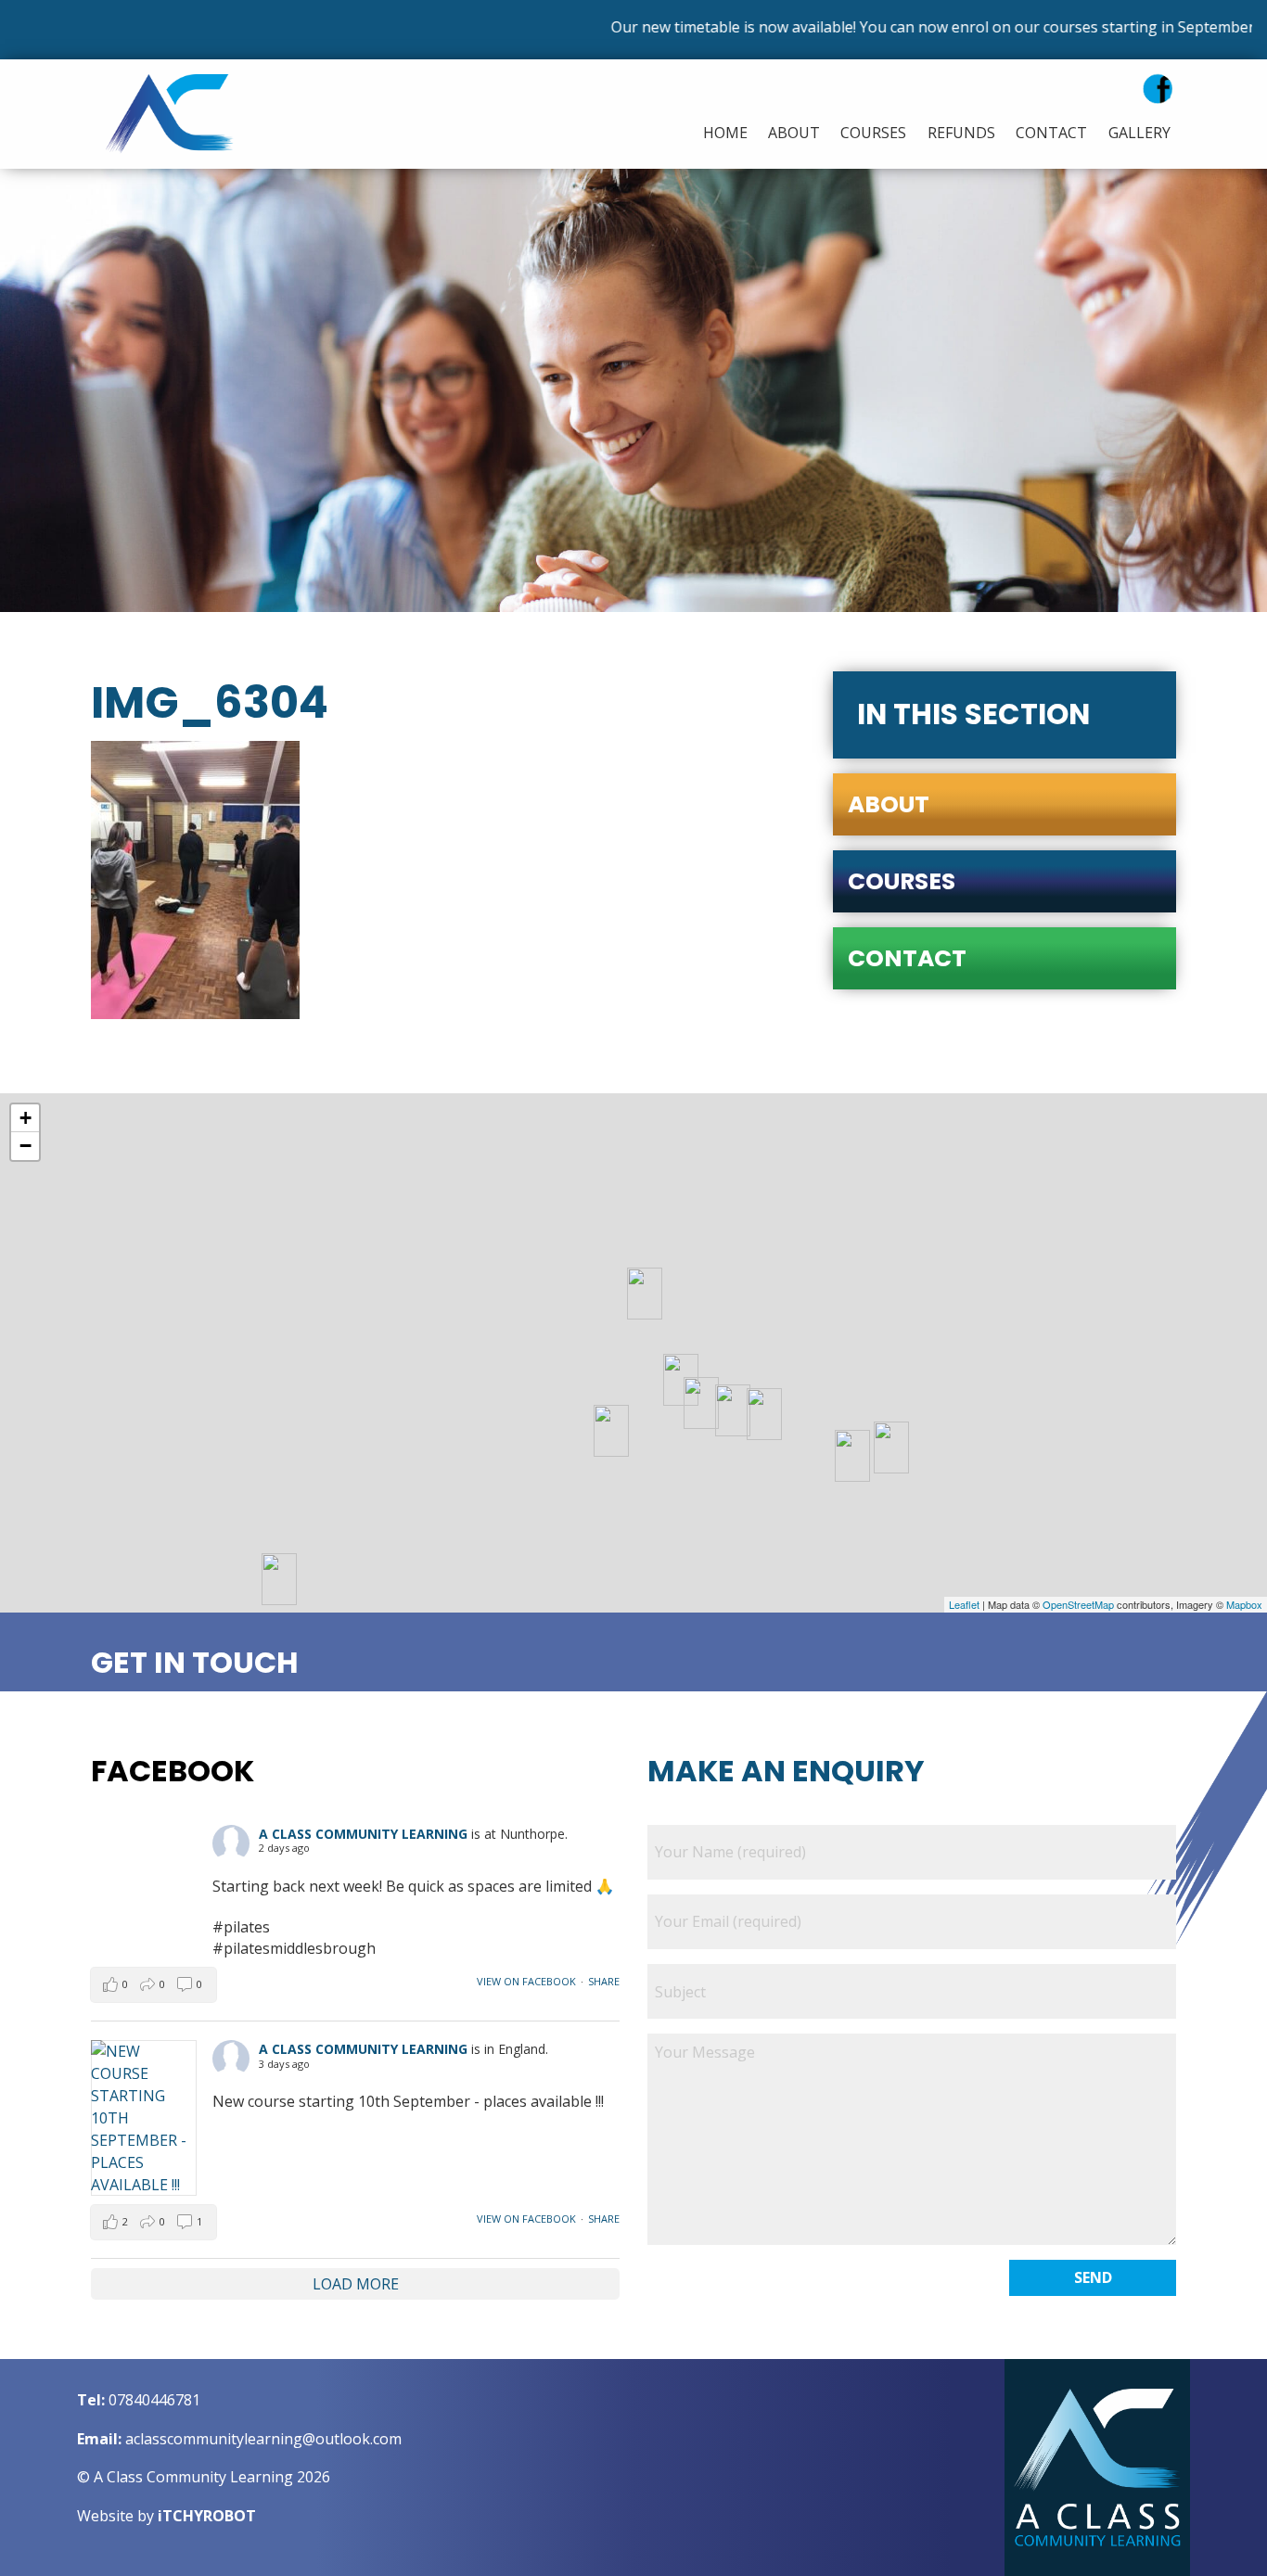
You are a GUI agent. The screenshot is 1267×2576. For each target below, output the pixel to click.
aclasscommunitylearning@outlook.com (263, 2439)
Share (604, 1981)
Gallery (1139, 133)
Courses (873, 133)
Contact (1051, 133)
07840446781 (154, 2400)
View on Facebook (526, 1981)
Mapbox (1244, 1604)
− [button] (26, 1146)
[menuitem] (721, 133)
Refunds (961, 133)
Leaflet (964, 1604)
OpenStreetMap (1078, 1604)
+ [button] (26, 1118)
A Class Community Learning (363, 1834)
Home (725, 133)
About (794, 133)
